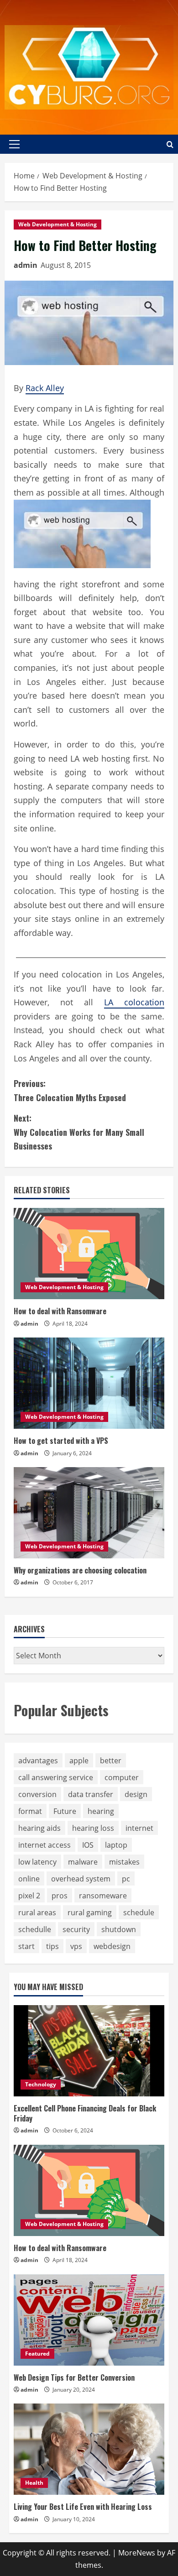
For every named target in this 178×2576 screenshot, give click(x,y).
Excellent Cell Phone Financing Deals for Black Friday (85, 2113)
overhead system (81, 1879)
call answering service (56, 1777)
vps (76, 1946)
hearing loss (93, 1828)
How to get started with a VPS (61, 1441)
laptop (116, 1845)
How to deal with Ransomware (60, 1311)
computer (122, 1777)
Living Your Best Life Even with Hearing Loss (83, 2507)
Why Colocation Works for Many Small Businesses (79, 1132)
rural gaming (90, 1912)
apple (79, 1761)
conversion (37, 1794)
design (136, 1794)
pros (60, 1896)
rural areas (37, 1912)
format (30, 1811)
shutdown (119, 1929)
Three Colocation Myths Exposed (70, 1090)
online (29, 1879)
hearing (101, 1811)
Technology (41, 2084)
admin (26, 265)
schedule (139, 1912)
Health (34, 2483)
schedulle (35, 1929)
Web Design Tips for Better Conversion (74, 2377)
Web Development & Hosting (58, 224)
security (76, 1929)
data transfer (91, 1794)
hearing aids (39, 1828)
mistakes (124, 1862)
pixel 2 (29, 1896)
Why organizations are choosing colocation (80, 1570)
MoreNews (137, 2553)
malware (83, 1862)
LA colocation (134, 1002)
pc (126, 1879)
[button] (14, 144)
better (111, 1761)
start (26, 1946)
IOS (88, 1845)
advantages (38, 1761)
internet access (44, 1845)
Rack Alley (45, 388)
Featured (37, 2354)
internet (139, 1828)
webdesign (112, 1946)
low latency (37, 1862)
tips (52, 1946)
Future (65, 1811)
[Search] (170, 144)
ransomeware (103, 1896)
